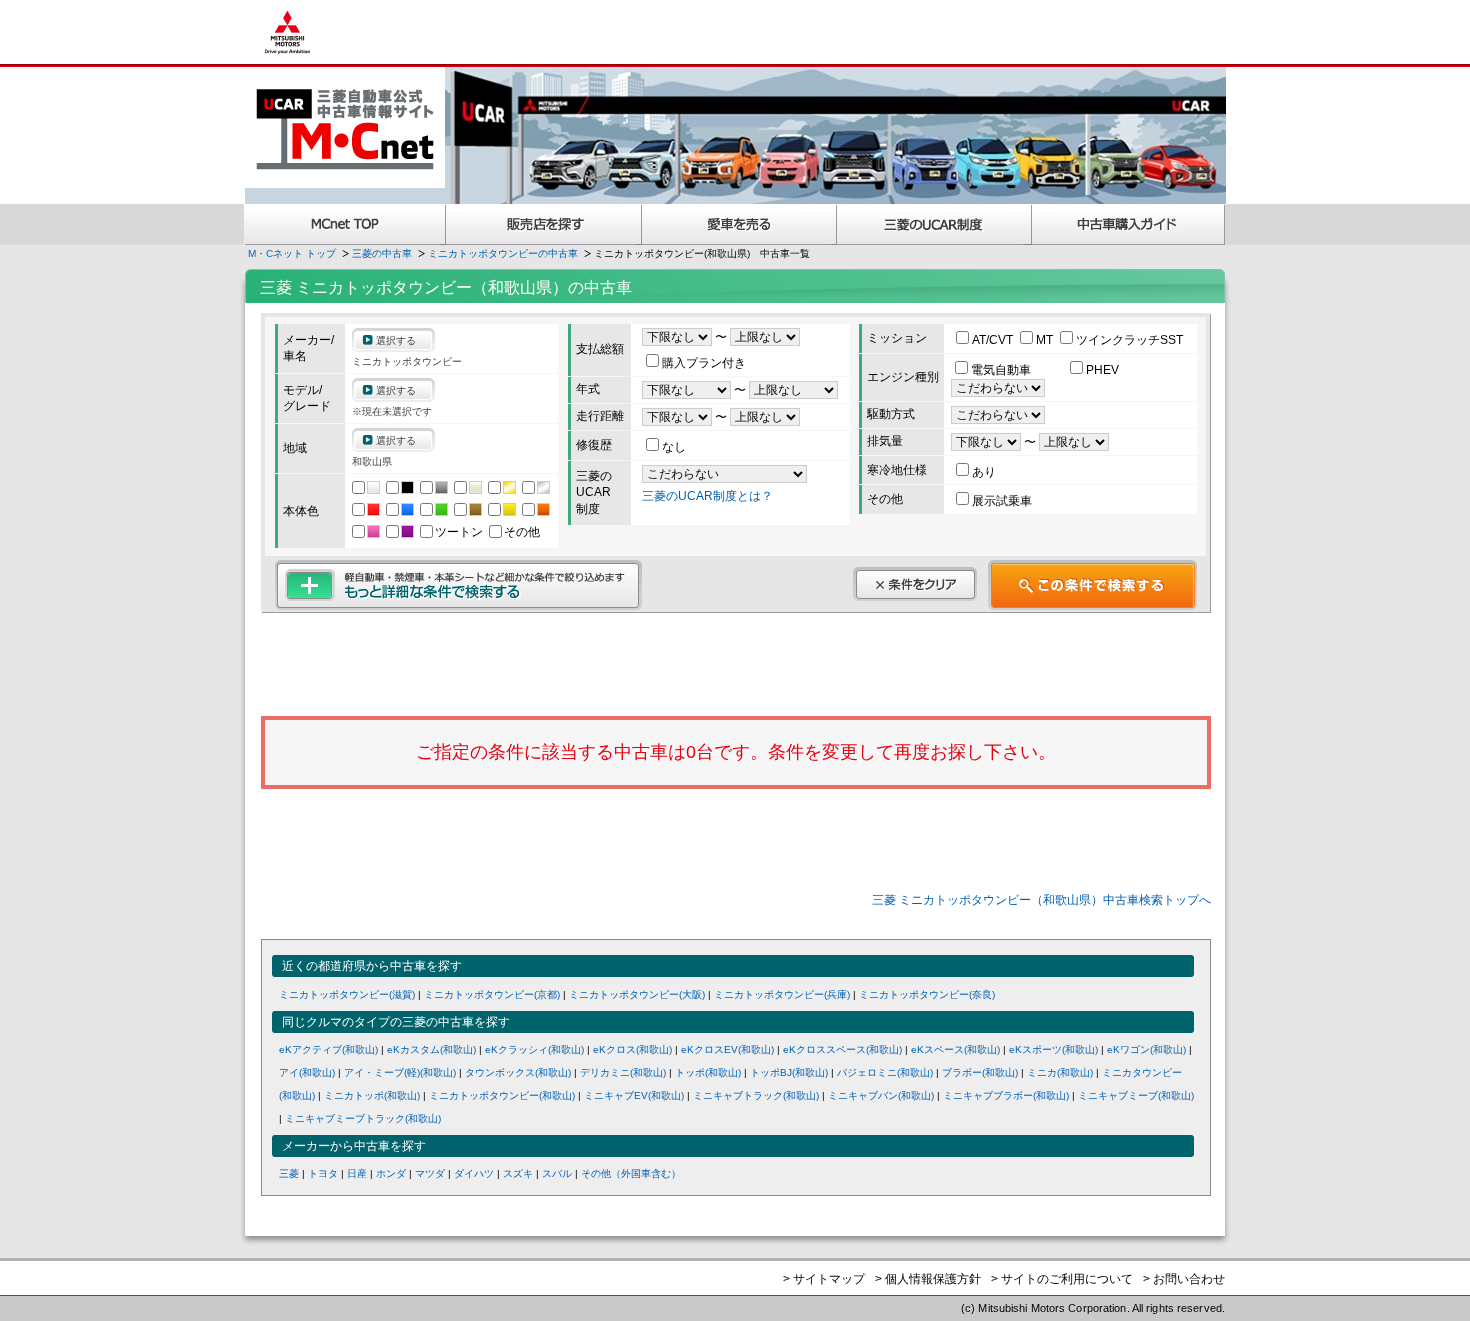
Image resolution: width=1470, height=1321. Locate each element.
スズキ (518, 1173)
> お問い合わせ (1184, 1279)
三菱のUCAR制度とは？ (707, 496)
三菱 (289, 1173)
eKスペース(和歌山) (955, 1049)
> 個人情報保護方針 (928, 1279)
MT (1046, 340)
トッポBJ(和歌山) (789, 1072)
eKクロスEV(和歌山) (727, 1049)
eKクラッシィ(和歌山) (534, 1049)
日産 (357, 1173)
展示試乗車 (1002, 501)
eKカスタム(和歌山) (431, 1049)
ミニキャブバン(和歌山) (881, 1095)
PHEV (1102, 370)
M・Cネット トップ (292, 253)
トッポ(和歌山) (708, 1072)
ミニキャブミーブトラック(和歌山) (363, 1118)
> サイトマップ (824, 1279)
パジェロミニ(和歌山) (885, 1072)
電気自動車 (1002, 370)
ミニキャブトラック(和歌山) (756, 1095)
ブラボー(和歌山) (980, 1072)
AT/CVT (994, 340)
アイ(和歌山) (307, 1072)
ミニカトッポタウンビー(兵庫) (782, 994)
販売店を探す (544, 224)
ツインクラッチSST (1129, 340)
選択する (396, 340)
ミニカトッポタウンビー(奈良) (927, 994)
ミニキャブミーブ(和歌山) (1136, 1095)
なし (674, 447)
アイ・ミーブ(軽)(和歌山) (400, 1072)
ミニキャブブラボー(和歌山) (1006, 1095)
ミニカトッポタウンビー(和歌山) (502, 1095)
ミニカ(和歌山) (1060, 1072)
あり (984, 472)
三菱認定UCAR (934, 224)
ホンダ (391, 1173)
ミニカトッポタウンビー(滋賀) (347, 994)
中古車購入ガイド (1129, 224)
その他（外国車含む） (631, 1173)
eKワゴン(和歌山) (1146, 1049)
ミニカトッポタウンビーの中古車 (503, 253)
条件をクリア (915, 584)
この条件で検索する (1092, 585)
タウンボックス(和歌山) (518, 1072)
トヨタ (323, 1173)
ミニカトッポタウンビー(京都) (492, 994)
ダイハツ (474, 1173)
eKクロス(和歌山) (632, 1049)
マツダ (430, 1173)
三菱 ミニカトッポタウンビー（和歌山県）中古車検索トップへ (1041, 900)
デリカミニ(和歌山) (623, 1072)
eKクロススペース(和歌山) (842, 1049)
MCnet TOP (345, 224)
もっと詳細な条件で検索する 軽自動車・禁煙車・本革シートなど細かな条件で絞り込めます (458, 585)
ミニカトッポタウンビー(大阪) (637, 994)
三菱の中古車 (382, 253)
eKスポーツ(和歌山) (1053, 1049)
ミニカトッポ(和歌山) (372, 1095)
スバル (557, 1173)
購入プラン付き (704, 363)
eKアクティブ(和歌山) (328, 1049)
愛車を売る (739, 224)
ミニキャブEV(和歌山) (634, 1095)
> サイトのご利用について (1062, 1279)
